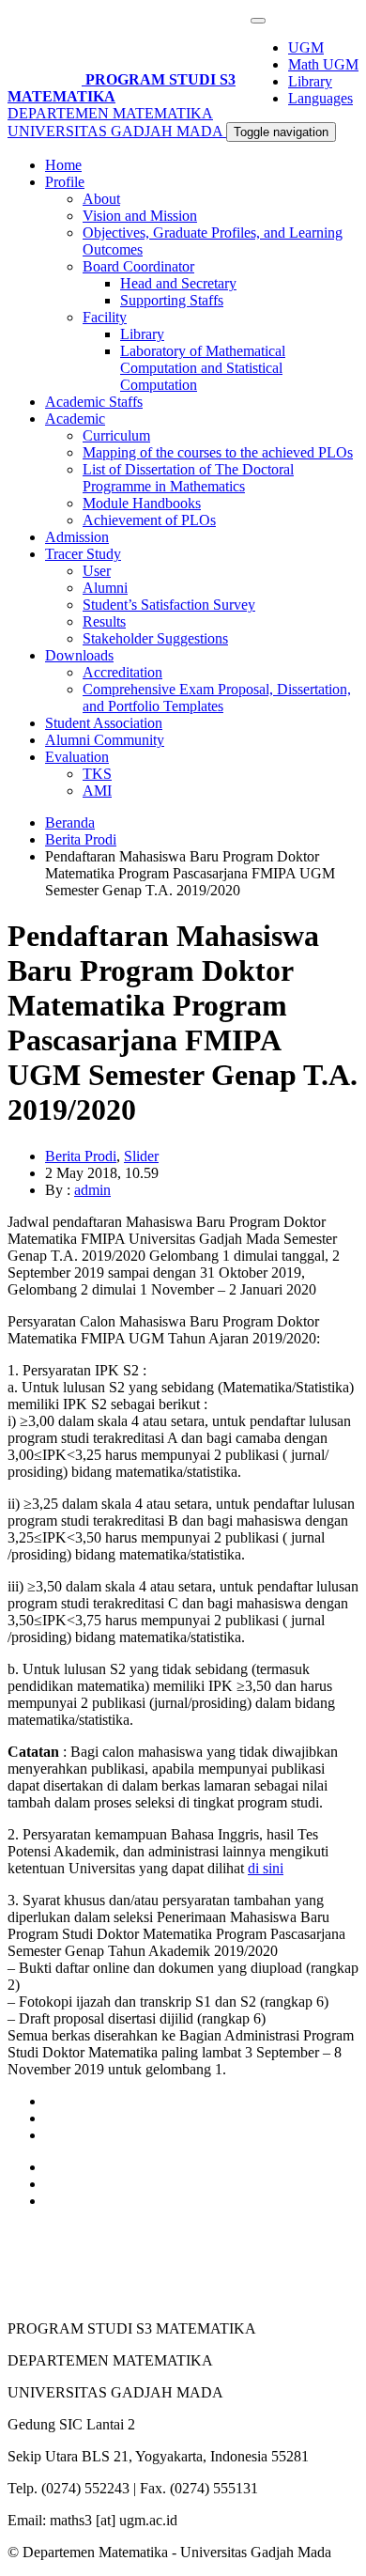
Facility (105, 317)
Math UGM (323, 64)
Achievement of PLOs (149, 520)
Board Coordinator (138, 266)
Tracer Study (83, 554)
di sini (266, 1868)
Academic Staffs (94, 402)
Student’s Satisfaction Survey (169, 605)
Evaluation (77, 757)
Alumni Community (105, 740)
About (101, 199)
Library (310, 81)
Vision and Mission (140, 216)
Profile (65, 182)
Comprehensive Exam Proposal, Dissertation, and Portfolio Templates (217, 698)
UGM (306, 47)
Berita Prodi (81, 839)
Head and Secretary (178, 283)
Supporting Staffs (172, 300)
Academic (75, 419)
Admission (77, 537)
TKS (97, 774)
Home (63, 165)
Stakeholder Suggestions (155, 638)
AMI (97, 791)
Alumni (105, 588)
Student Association (104, 723)
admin (92, 1190)
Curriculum (116, 435)
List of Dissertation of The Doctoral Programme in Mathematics (188, 478)
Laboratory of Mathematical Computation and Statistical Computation (203, 368)
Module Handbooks (142, 503)
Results (104, 621)
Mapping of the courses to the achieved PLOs (218, 452)
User (97, 571)
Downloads (79, 655)
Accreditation (122, 672)
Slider (141, 1156)
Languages (320, 98)
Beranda (70, 822)
